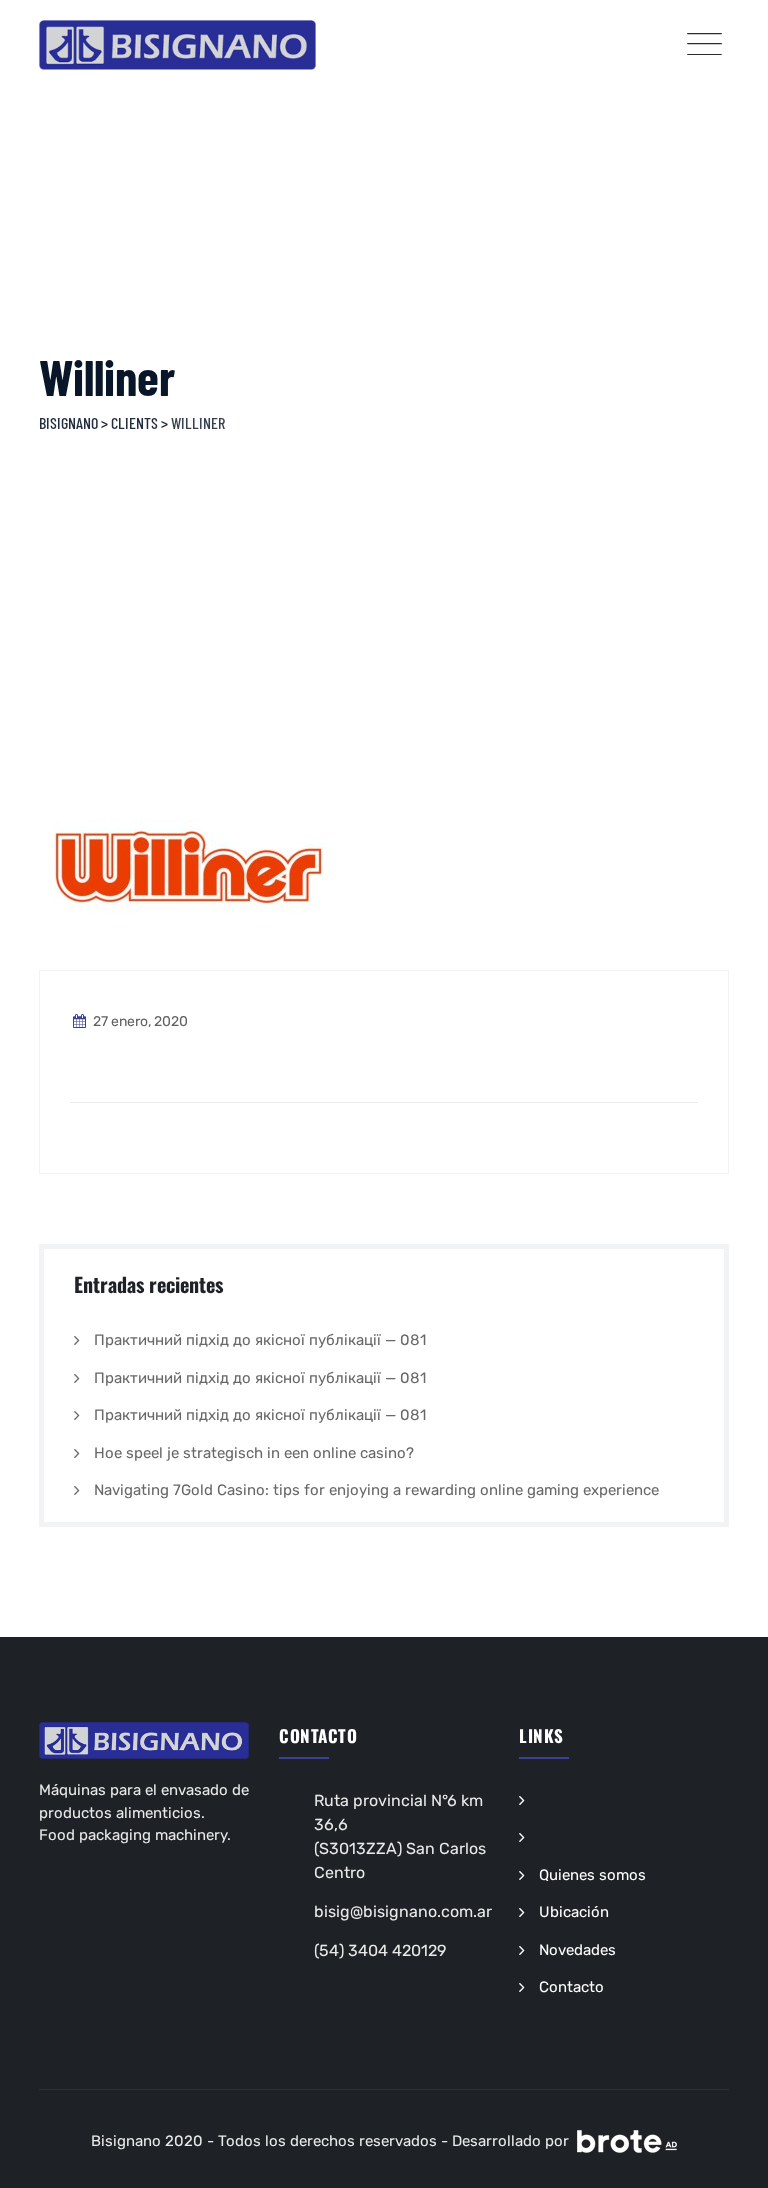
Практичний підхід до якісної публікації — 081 (260, 1340)
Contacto (571, 1987)
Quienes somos (592, 1875)
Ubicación (574, 1912)
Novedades (577, 1950)
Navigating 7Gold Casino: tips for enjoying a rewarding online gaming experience (376, 1490)
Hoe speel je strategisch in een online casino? (254, 1453)
